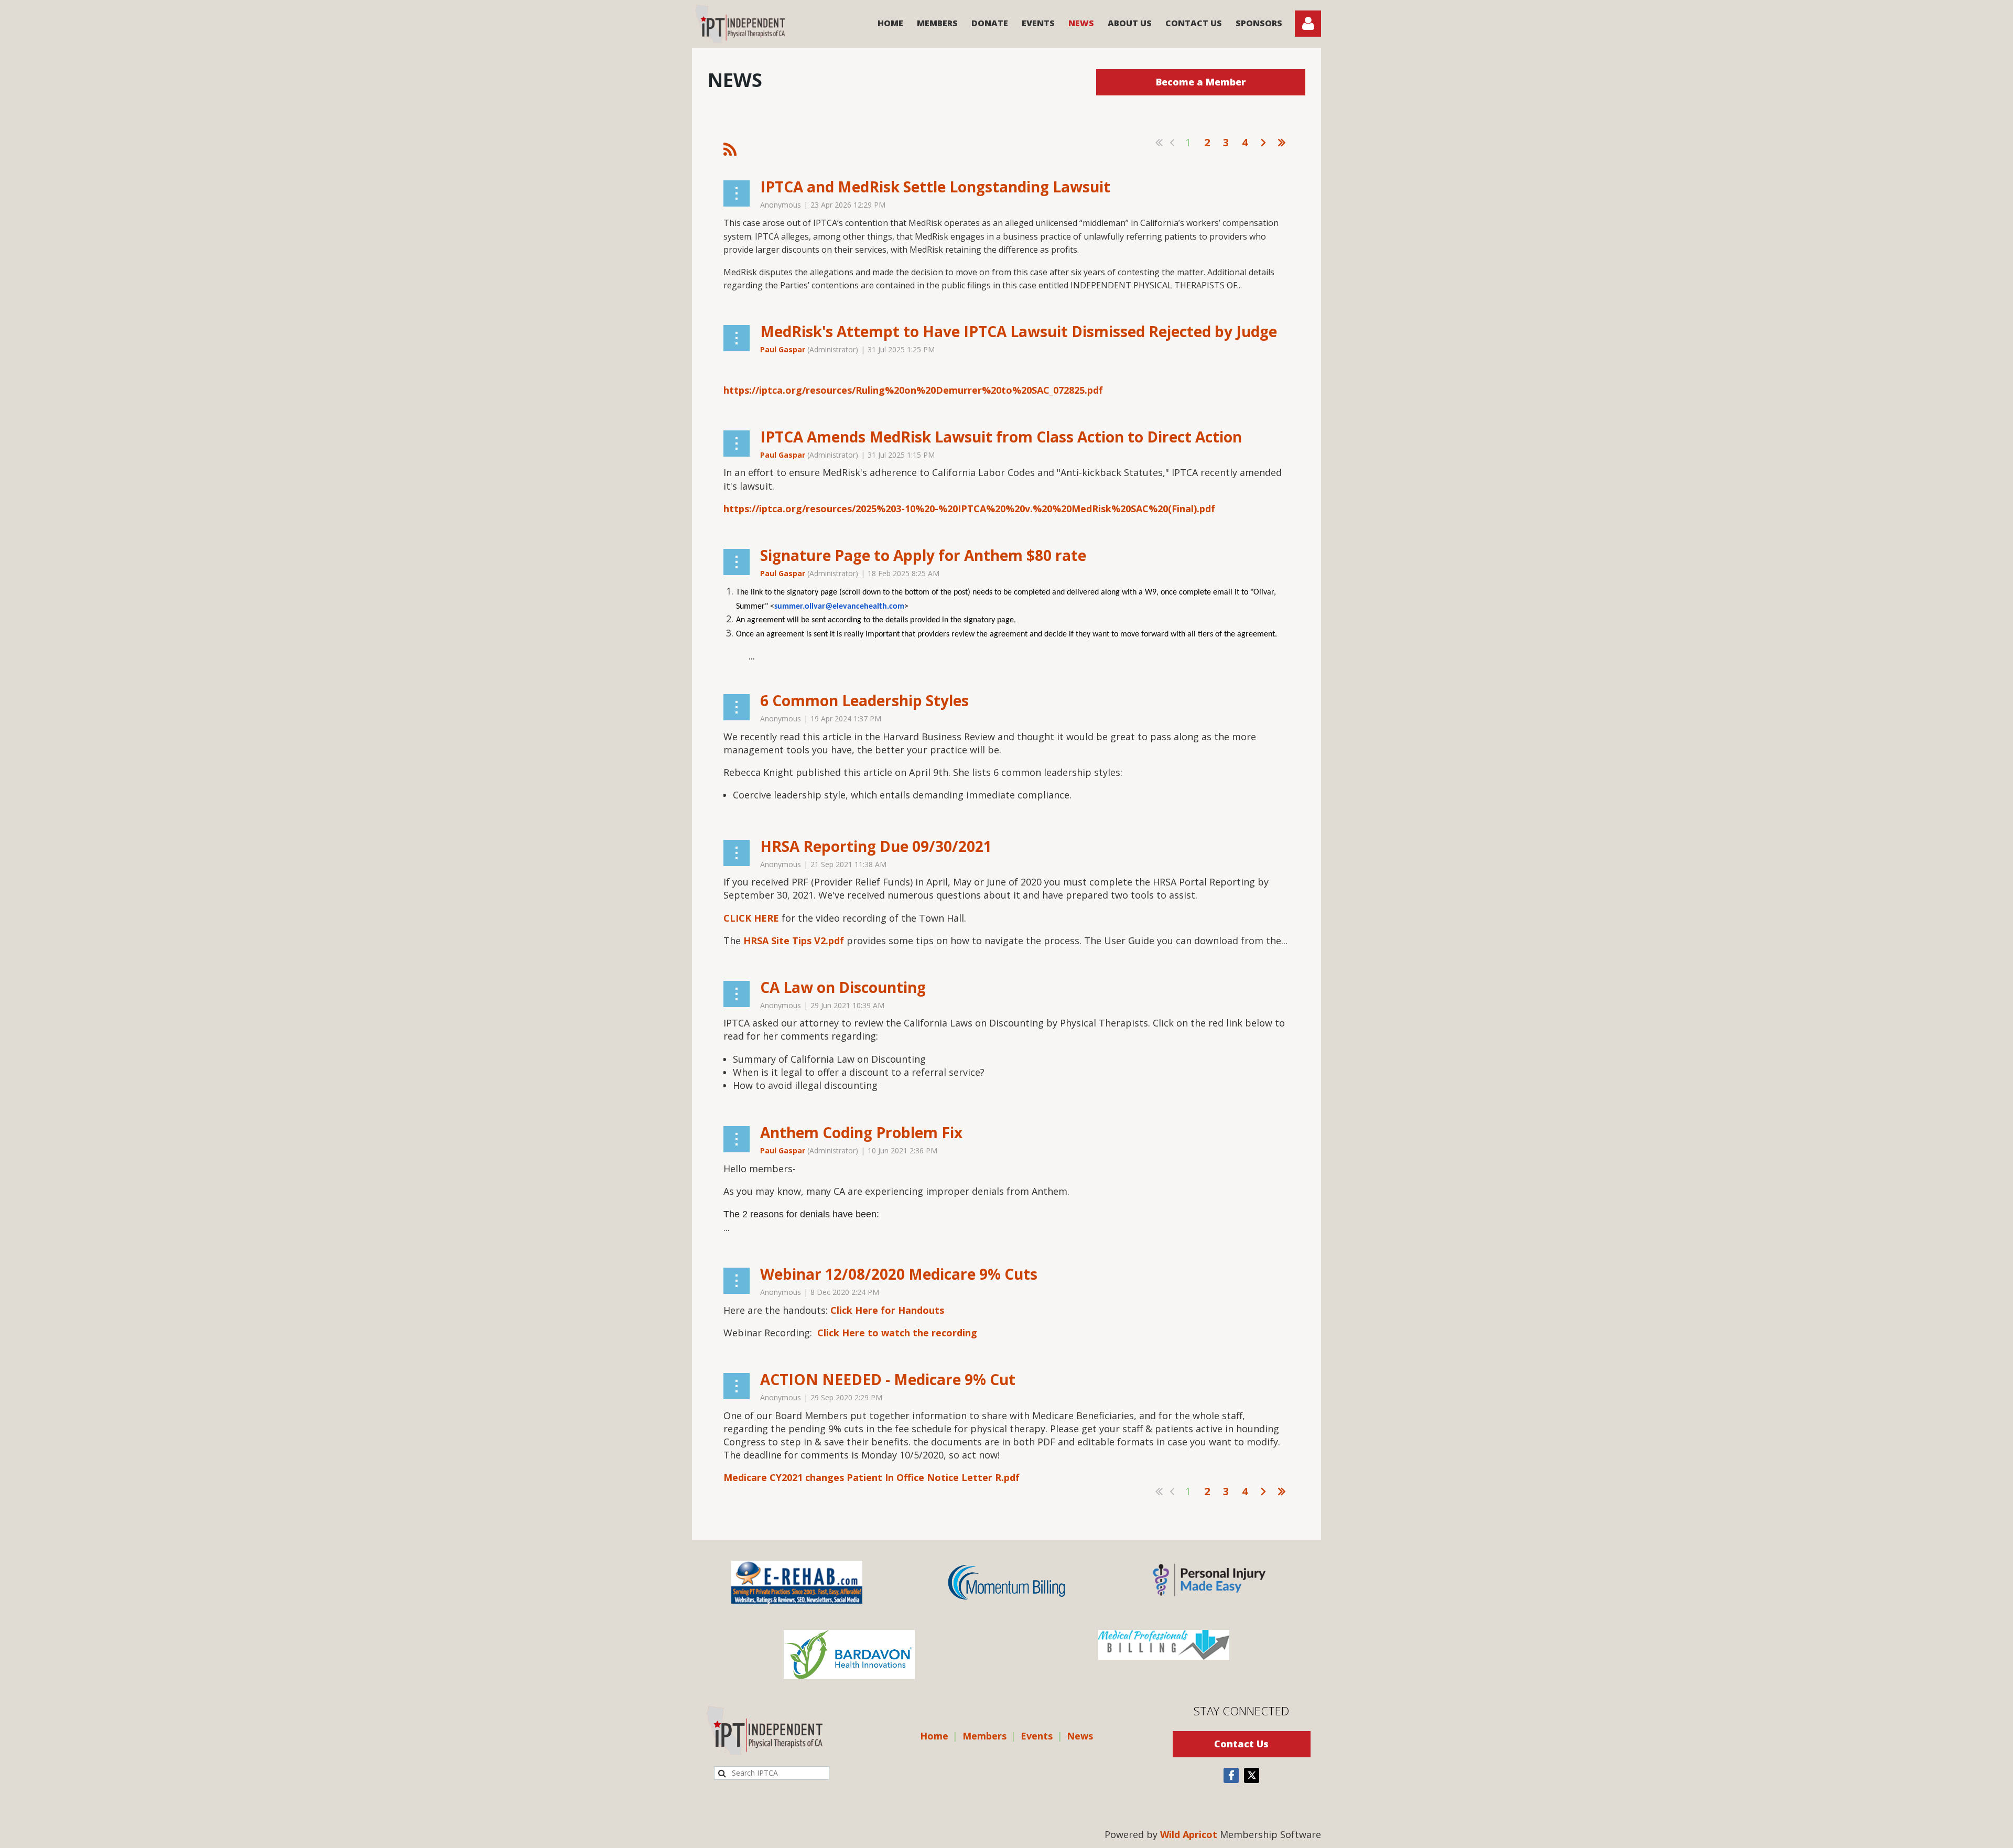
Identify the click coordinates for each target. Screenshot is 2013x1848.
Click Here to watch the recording (897, 1333)
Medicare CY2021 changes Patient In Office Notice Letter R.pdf (872, 1477)
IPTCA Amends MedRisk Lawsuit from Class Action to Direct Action (1001, 437)
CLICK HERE (751, 918)
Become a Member (1201, 82)
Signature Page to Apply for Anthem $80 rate (923, 555)
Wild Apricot (1189, 1834)
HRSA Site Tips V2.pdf (794, 941)
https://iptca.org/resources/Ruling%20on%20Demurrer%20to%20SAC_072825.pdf (913, 390)
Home (934, 1736)
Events (1037, 1736)
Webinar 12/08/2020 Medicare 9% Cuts (899, 1274)
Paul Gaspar (783, 349)
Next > (1263, 143)
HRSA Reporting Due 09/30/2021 (876, 846)
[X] (1252, 1775)
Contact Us (1241, 1744)
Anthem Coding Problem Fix (861, 1132)
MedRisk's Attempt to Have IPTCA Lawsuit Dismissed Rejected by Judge (1019, 331)
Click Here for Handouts (887, 1310)
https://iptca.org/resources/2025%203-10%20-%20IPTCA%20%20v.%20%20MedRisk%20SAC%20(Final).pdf (969, 509)
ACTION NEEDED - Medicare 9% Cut (888, 1379)
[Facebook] (1231, 1775)
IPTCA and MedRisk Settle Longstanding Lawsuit (935, 187)
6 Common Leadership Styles (864, 700)
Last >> (1282, 143)
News (1080, 1736)
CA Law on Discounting (843, 987)
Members (984, 1736)
